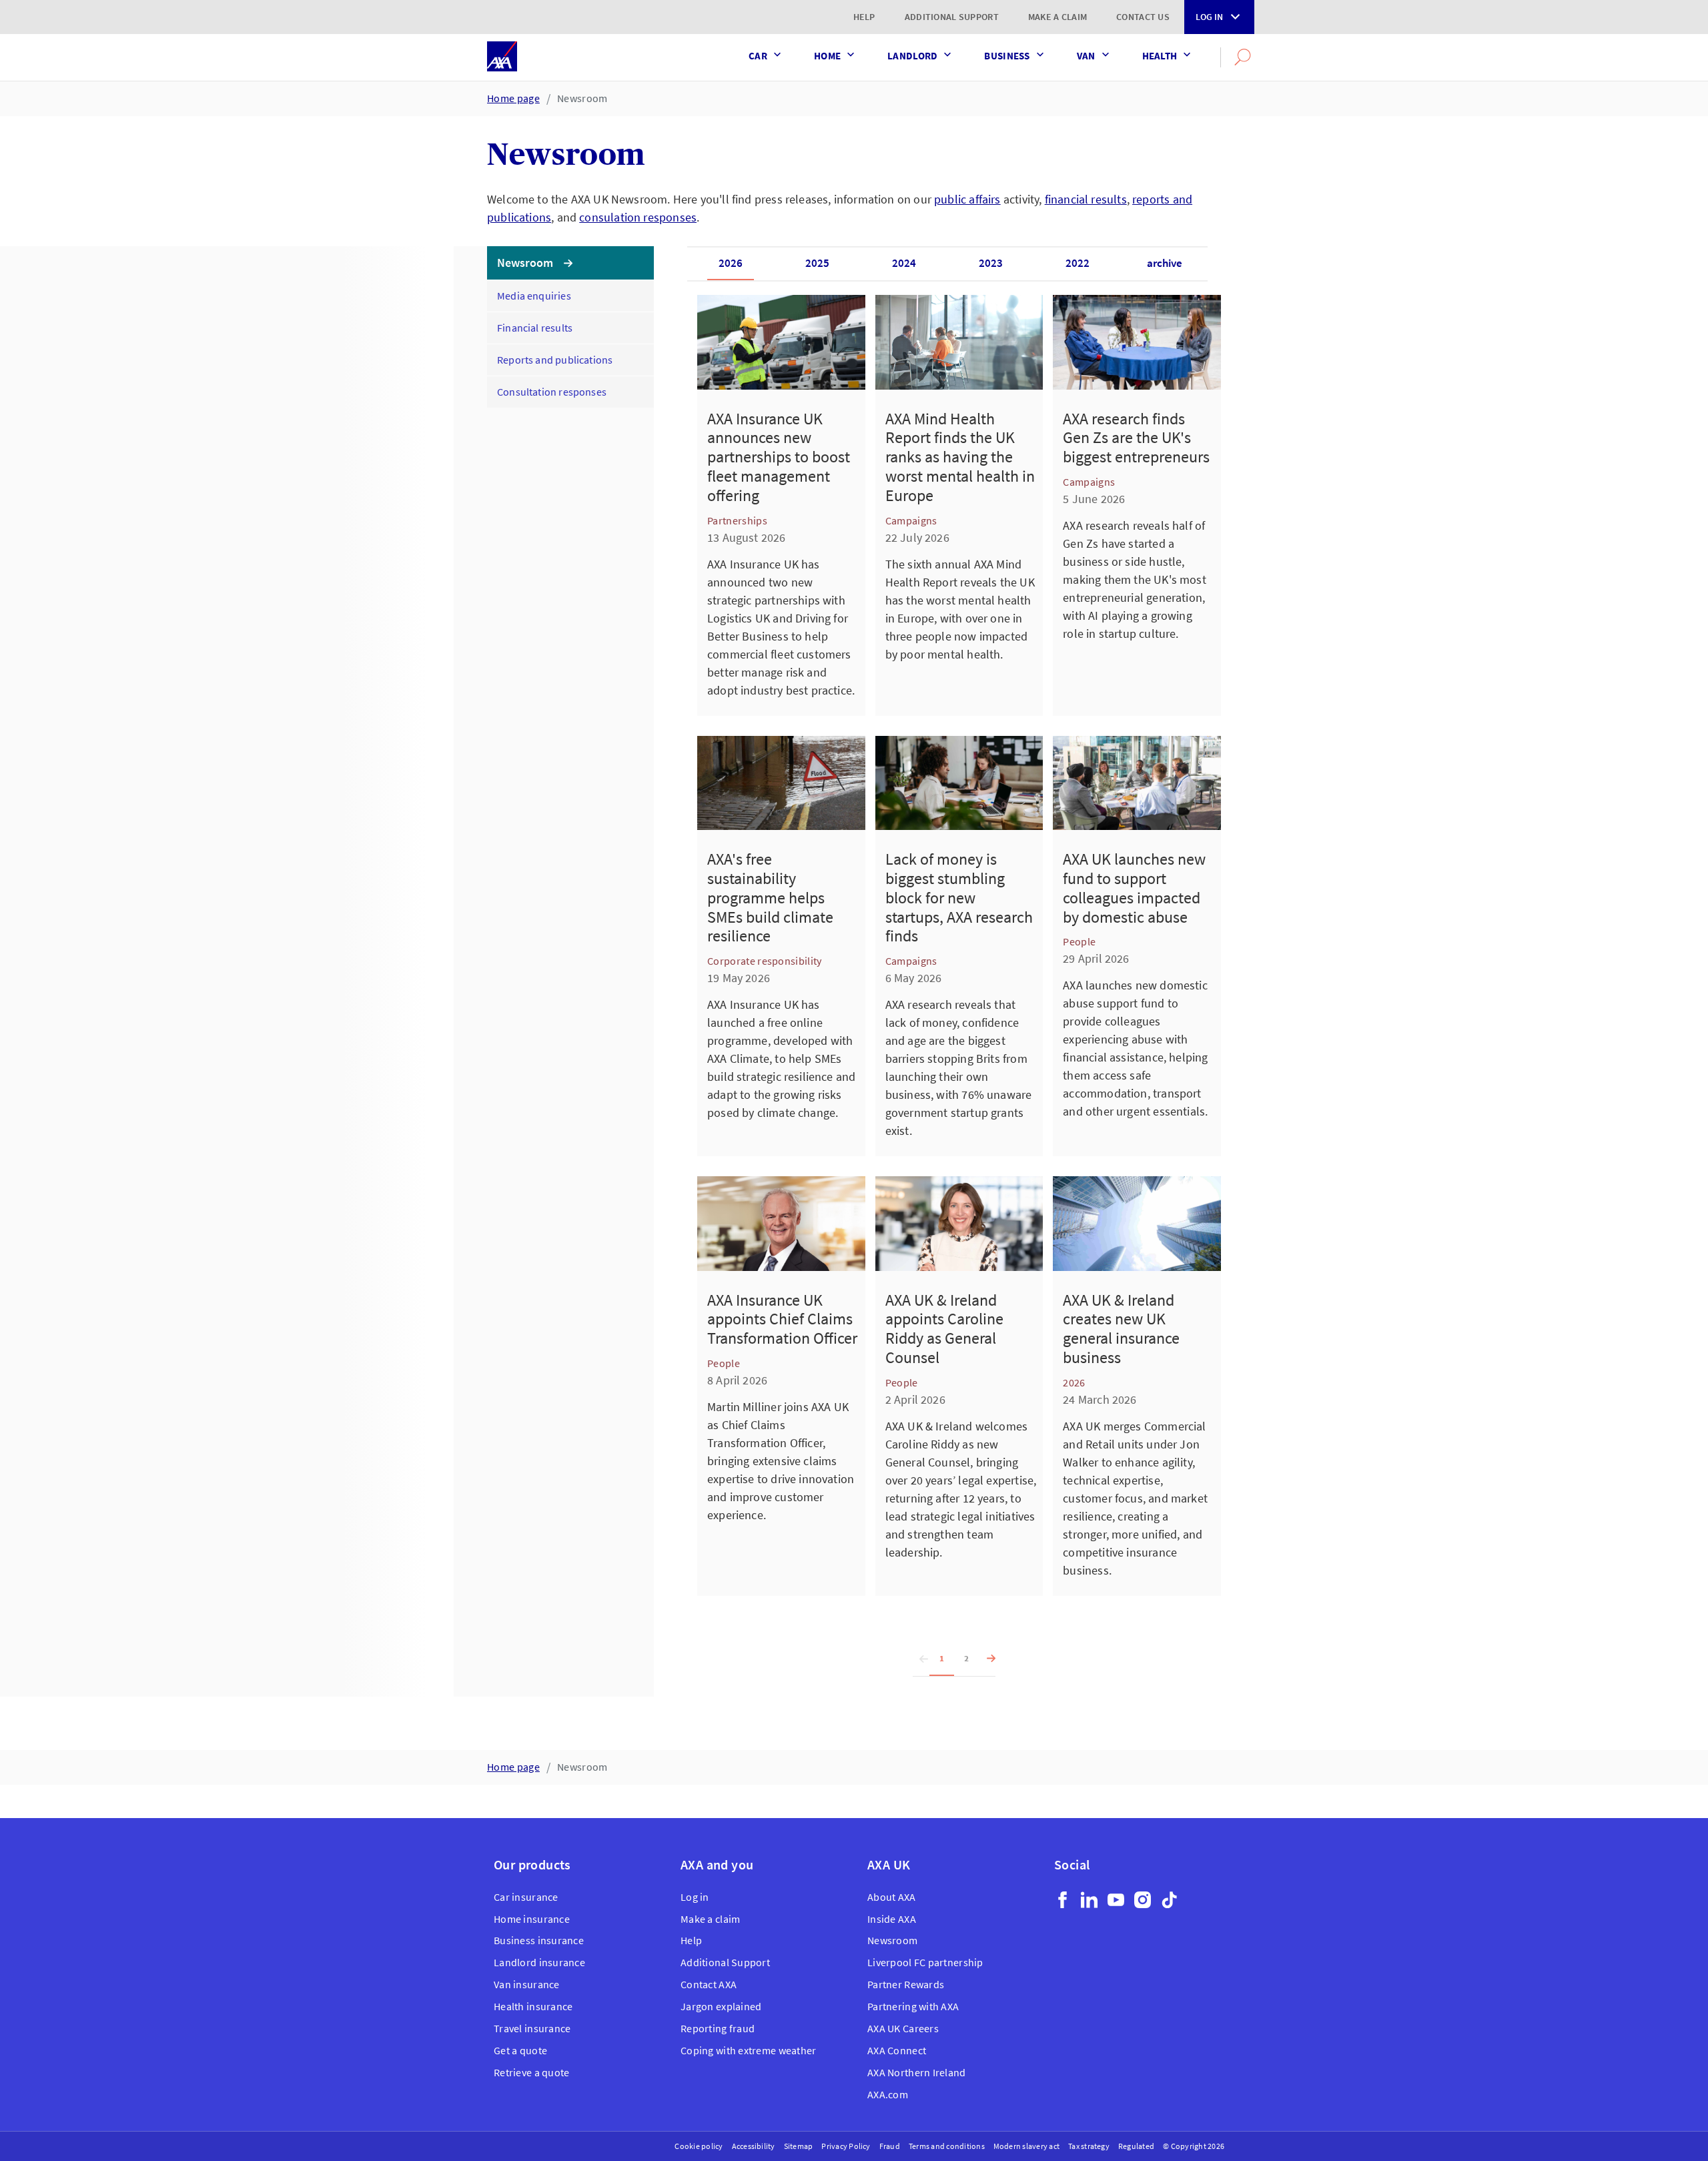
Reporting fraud (718, 2028)
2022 (1078, 263)
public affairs (967, 199)
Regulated (1136, 2146)
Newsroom (582, 98)
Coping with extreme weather (749, 2050)
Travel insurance (532, 2028)
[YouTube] (1116, 1900)
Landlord (912, 56)
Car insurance (526, 1897)
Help (864, 17)
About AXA (892, 1897)
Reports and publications (555, 360)
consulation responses (638, 217)
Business (1007, 56)
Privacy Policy (846, 2146)
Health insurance (533, 2006)
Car (758, 56)
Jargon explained (721, 2006)
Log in (1209, 17)
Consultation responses (552, 392)
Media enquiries (534, 296)
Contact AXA (709, 1984)
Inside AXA (892, 1919)
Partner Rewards (906, 1984)
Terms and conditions (947, 2146)
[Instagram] (1143, 1900)
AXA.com (888, 2094)
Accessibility (754, 2146)
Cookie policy (699, 2146)
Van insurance (527, 1984)
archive (1165, 263)
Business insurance (539, 1940)
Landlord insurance (539, 1962)
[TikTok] (1169, 1900)
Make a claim (1057, 17)
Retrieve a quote (531, 2072)
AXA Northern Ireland (917, 2072)
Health (1160, 56)
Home (827, 56)
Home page (513, 98)
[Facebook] (1062, 1900)
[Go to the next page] (987, 1659)
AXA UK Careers (903, 2028)
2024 (904, 263)
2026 (731, 263)
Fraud (890, 2146)
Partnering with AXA (913, 2006)
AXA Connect (897, 2050)
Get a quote (520, 2050)
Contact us (1143, 17)
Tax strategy (1089, 2146)
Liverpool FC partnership (925, 1962)
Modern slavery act (1026, 2146)
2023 (991, 263)
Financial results (535, 328)
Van (1086, 56)
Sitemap (799, 2146)
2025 (817, 263)
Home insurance (532, 1919)
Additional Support (952, 17)
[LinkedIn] (1089, 1900)
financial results (1086, 199)
